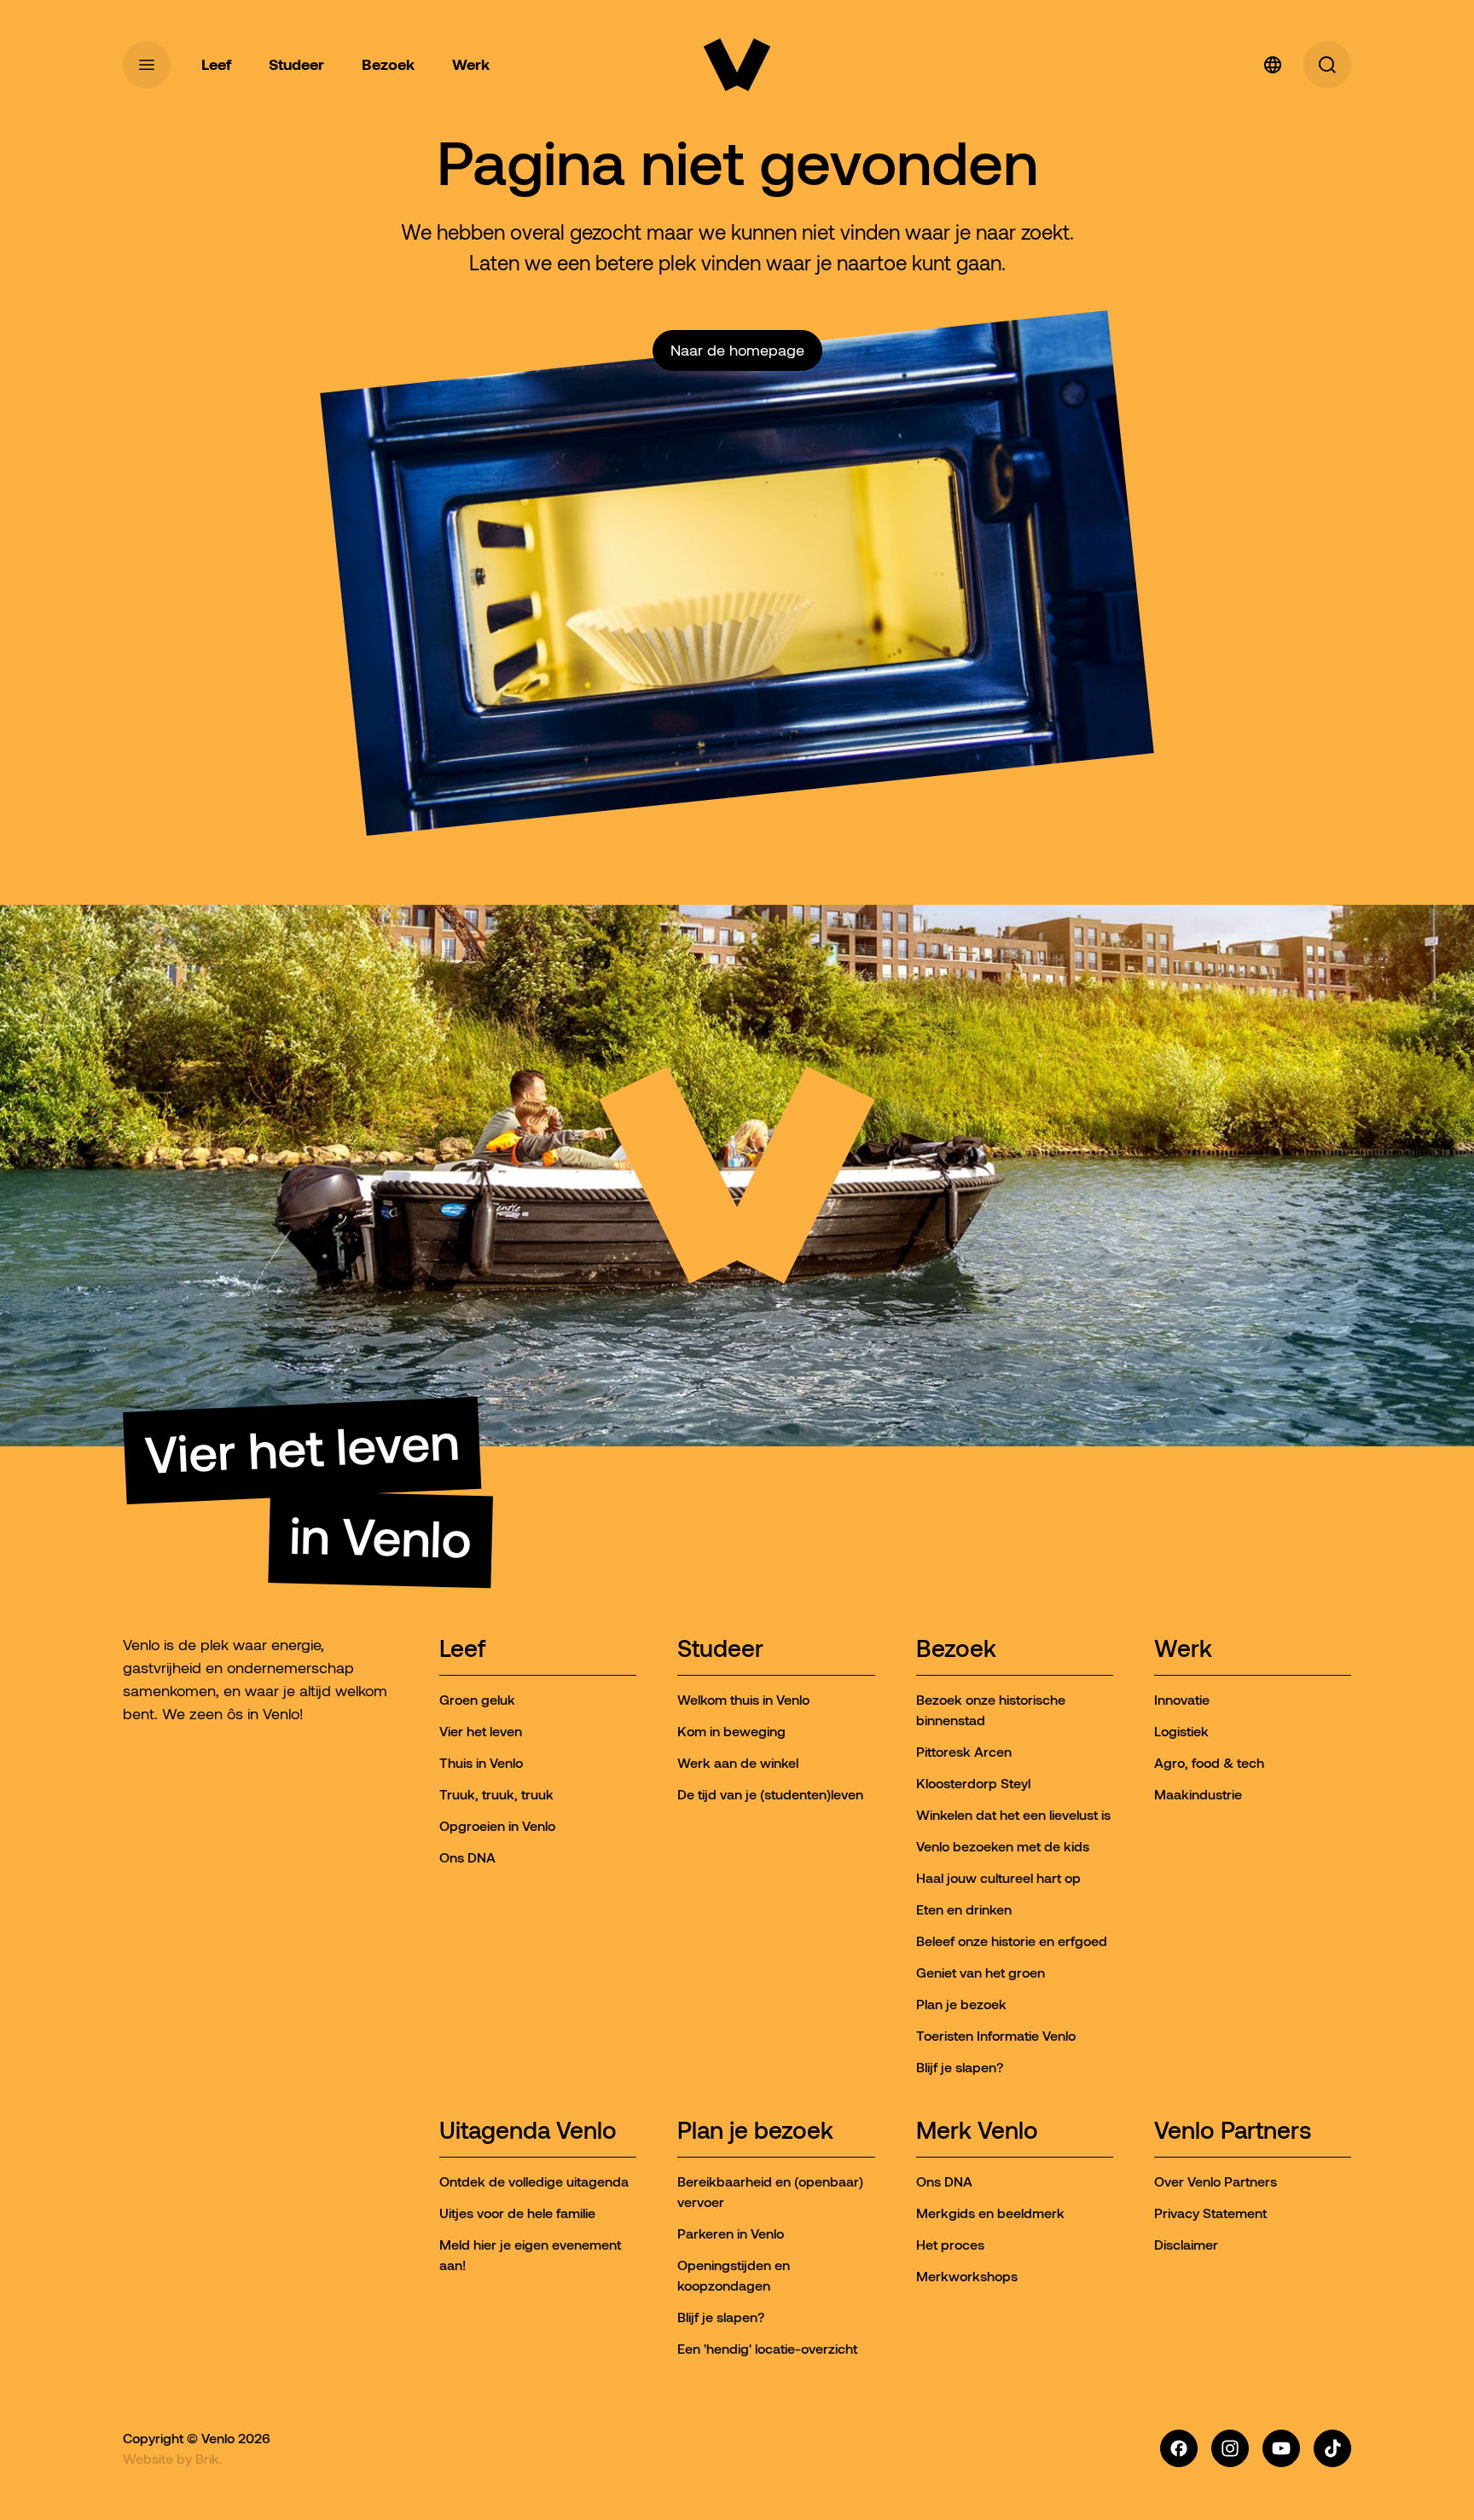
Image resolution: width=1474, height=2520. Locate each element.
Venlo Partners (1233, 2132)
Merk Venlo (977, 2132)
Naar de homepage (737, 350)
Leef (462, 1650)
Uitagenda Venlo (528, 2132)
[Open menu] (147, 65)
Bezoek (956, 1650)
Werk (1183, 1650)
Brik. (209, 2459)
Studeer (720, 1650)
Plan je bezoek (755, 2132)
